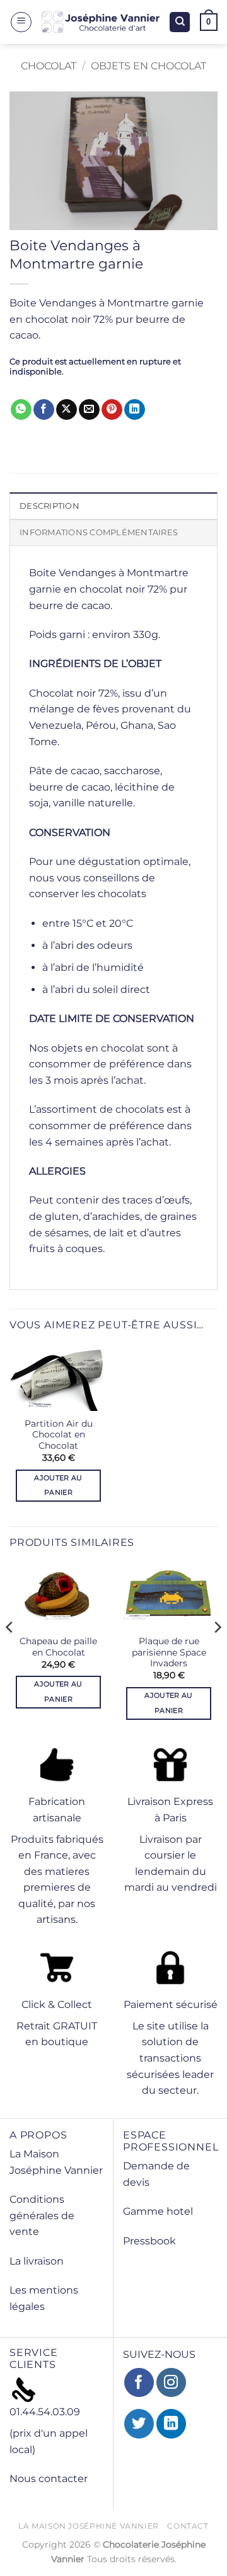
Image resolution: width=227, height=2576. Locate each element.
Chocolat (49, 66)
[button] (21, 22)
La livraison (37, 2261)
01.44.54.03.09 (45, 2412)
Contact (188, 2526)
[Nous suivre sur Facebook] (139, 2383)
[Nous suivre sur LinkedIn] (171, 2424)
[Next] (217, 1652)
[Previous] (10, 1652)
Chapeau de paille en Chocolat (58, 1647)
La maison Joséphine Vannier (89, 2526)
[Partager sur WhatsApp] (21, 410)
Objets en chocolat (148, 66)
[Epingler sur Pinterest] (112, 410)
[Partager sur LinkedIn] (135, 410)
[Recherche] (180, 22)
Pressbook (149, 2241)
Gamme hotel (158, 2211)
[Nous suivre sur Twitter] (139, 2424)
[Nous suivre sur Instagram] (171, 2383)
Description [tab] (49, 506)
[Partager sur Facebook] (44, 410)
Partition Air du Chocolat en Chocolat (59, 1435)
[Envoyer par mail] (89, 410)
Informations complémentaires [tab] (99, 532)
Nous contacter (49, 2479)
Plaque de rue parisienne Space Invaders (169, 1652)
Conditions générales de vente (42, 2215)
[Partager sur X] (67, 410)
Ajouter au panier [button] (58, 1485)
